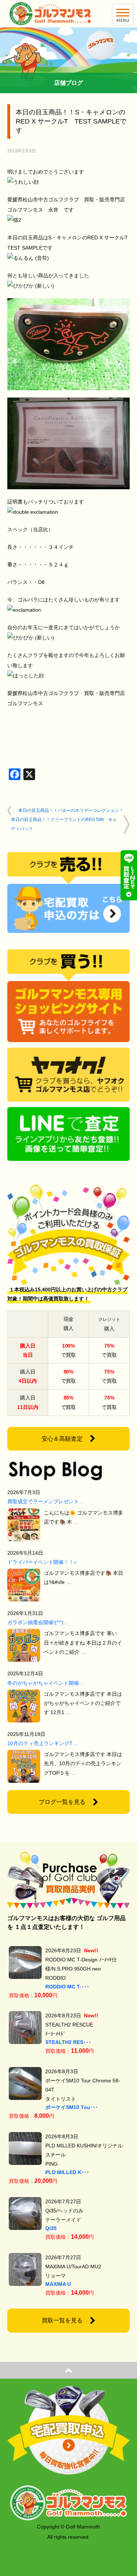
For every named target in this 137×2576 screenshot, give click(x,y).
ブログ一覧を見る (62, 1802)
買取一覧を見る (62, 2320)
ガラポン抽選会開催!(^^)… (38, 1622)
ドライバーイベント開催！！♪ (42, 1562)
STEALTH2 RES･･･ (68, 2042)
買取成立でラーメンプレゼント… (46, 1501)
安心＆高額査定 (62, 1439)
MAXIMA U (58, 2284)
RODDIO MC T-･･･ (67, 1987)
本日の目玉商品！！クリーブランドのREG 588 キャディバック (64, 824)
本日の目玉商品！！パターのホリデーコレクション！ (71, 810)
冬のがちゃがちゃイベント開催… (46, 1683)
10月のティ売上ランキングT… (43, 1743)
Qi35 (51, 2228)
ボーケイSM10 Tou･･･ (72, 2107)
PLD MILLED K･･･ (67, 2172)
